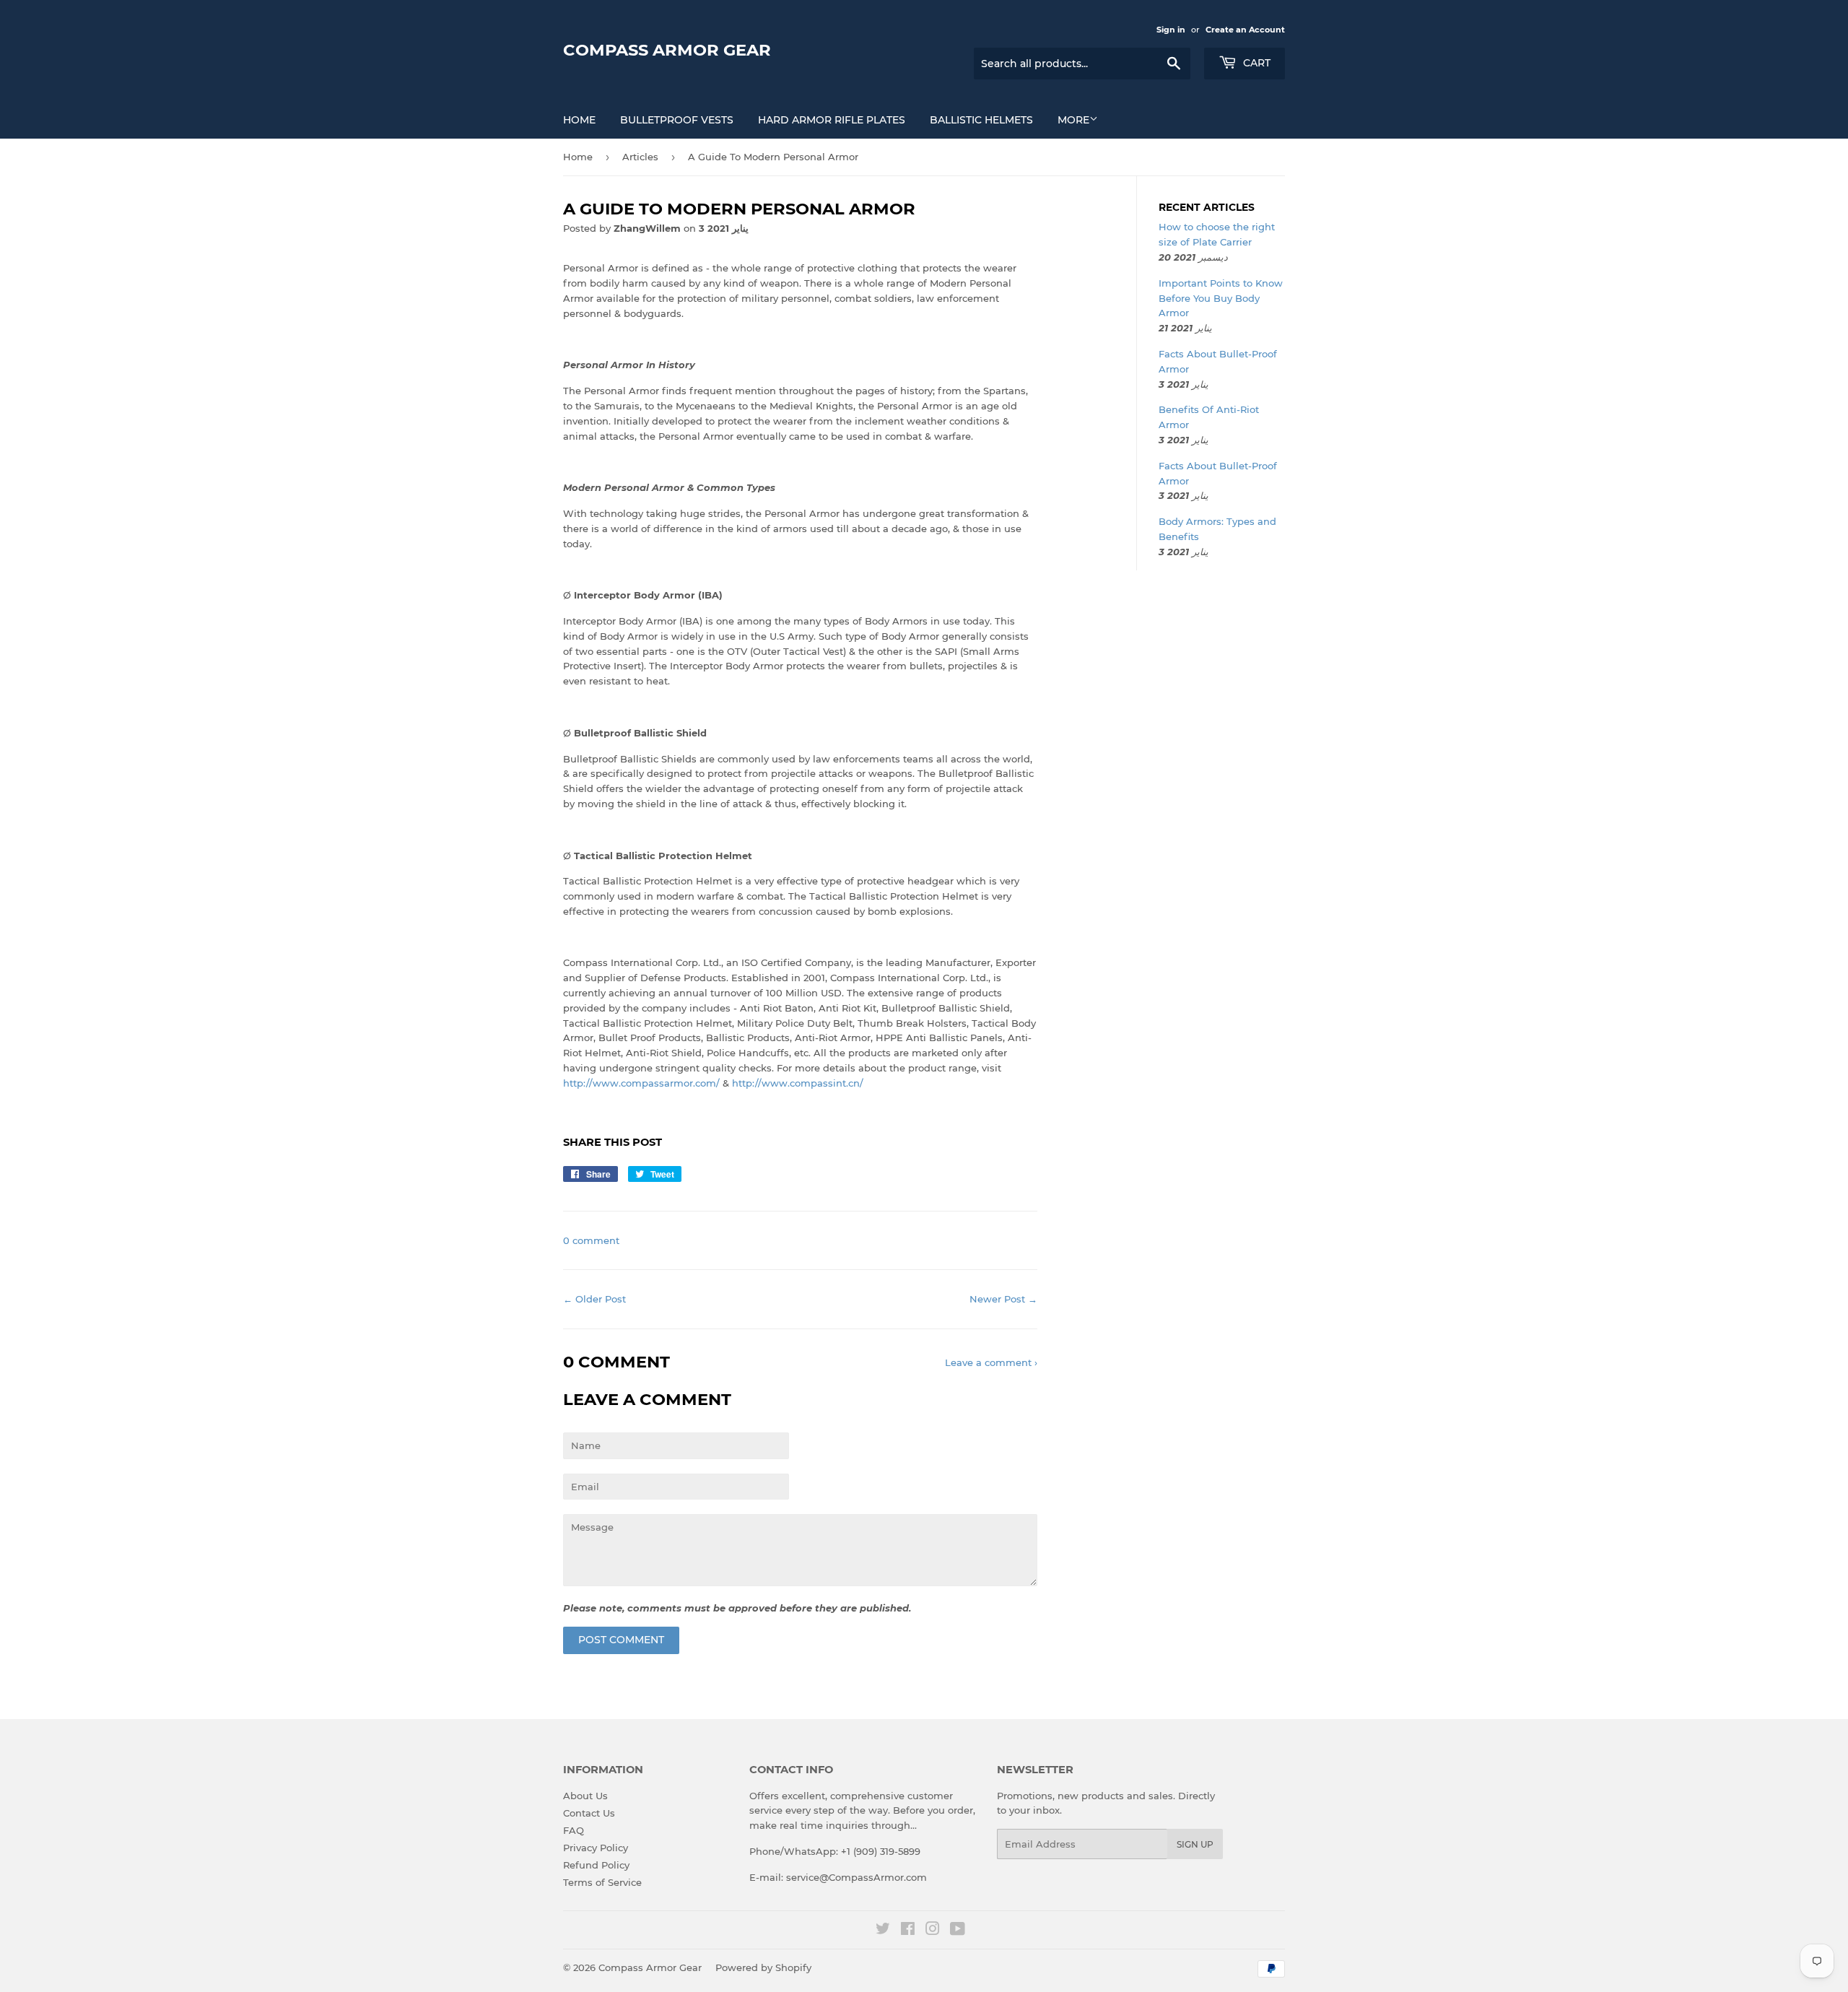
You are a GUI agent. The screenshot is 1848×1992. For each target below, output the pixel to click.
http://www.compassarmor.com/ (641, 1083)
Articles (640, 157)
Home (579, 120)
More (1073, 120)
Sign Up (1195, 1844)
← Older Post (594, 1299)
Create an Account (1245, 30)
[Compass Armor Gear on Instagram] (933, 1931)
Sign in (1171, 30)
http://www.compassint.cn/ (798, 1083)
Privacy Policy (596, 1848)
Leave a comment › (991, 1362)
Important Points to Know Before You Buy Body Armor (1221, 298)
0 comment (591, 1240)
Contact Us (589, 1813)
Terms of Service (602, 1882)
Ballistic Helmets (981, 120)
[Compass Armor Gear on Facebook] (908, 1931)
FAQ (574, 1830)
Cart (1255, 63)
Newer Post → (1003, 1299)
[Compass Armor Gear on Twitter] (883, 1931)
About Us (585, 1796)
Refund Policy (596, 1865)
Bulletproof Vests (677, 120)
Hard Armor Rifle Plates (832, 120)
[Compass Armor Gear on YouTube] (958, 1931)
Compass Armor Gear (667, 50)
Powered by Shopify (763, 1967)
